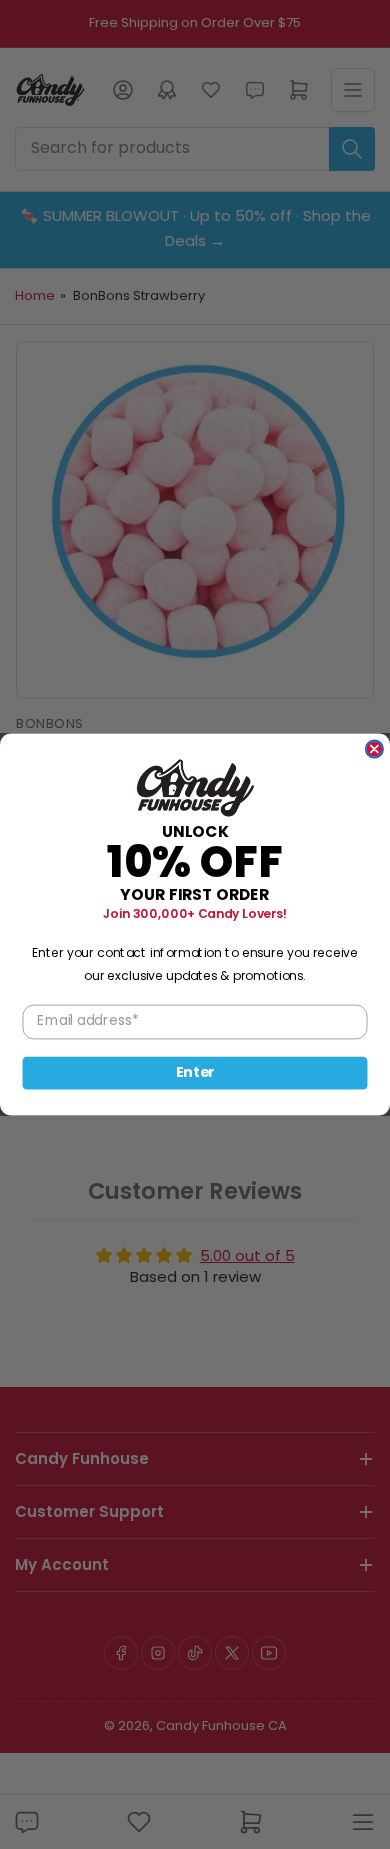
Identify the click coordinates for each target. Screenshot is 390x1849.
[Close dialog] (374, 748)
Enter (195, 1073)
